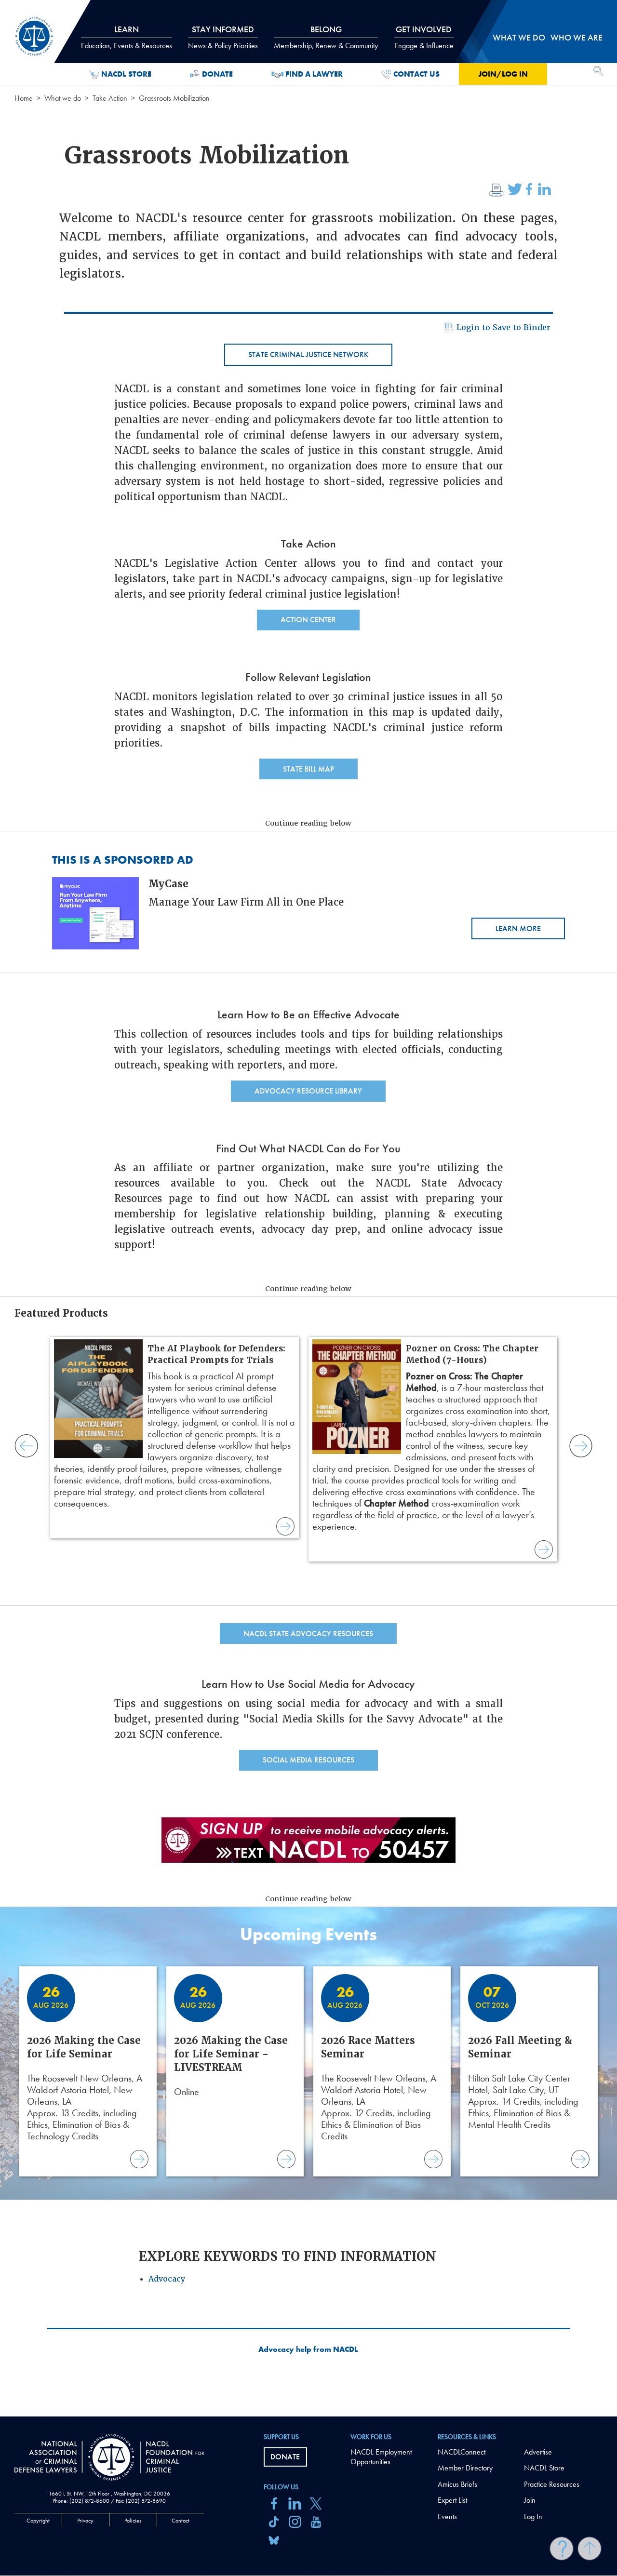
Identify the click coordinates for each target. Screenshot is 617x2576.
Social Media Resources (308, 1760)
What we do (63, 98)
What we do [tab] (519, 37)
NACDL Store (126, 74)
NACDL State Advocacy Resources (308, 1634)
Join (530, 2500)
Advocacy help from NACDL (308, 2349)
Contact (181, 2521)
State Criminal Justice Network (308, 354)
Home (24, 98)
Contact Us (416, 74)
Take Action (110, 98)
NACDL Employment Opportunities (381, 2457)
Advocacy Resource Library (308, 1091)
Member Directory (465, 2468)
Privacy (85, 2521)
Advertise (538, 2452)
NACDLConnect (462, 2452)
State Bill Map (308, 769)
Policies (133, 2521)
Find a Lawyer (314, 74)
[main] (308, 1208)
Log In (533, 2516)
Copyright (38, 2521)
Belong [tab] (326, 37)
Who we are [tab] (577, 37)
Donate (217, 74)
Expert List (452, 2500)
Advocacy (167, 2279)
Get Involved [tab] (424, 37)
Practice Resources (552, 2484)
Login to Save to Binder (503, 327)
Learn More (518, 928)
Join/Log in (503, 74)
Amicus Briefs (457, 2484)
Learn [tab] (127, 37)
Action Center (308, 620)
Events (447, 2516)
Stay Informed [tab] (223, 37)
